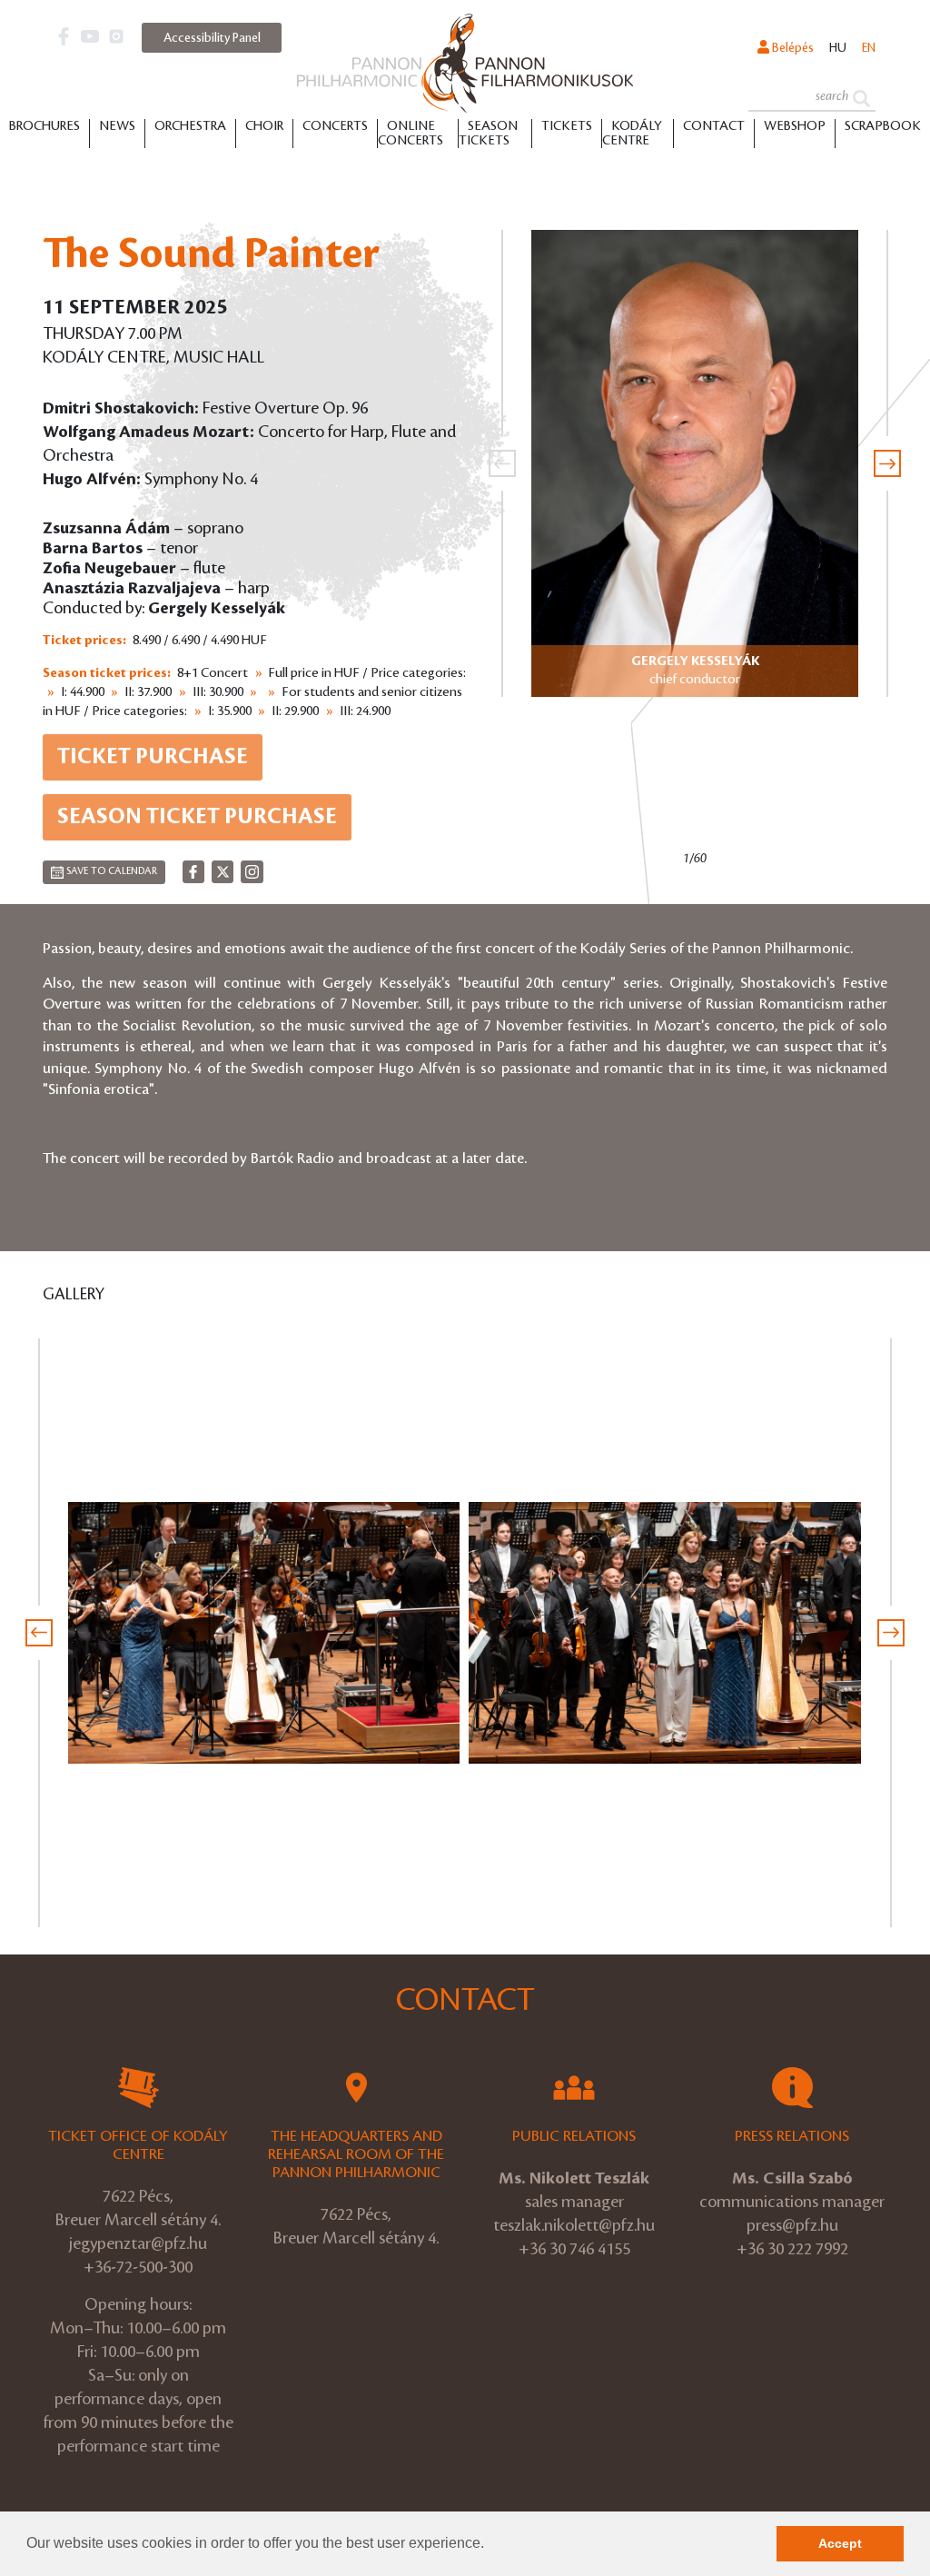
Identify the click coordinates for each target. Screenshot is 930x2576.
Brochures (45, 126)
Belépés (791, 48)
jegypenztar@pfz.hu (138, 2243)
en (869, 48)
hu (838, 48)
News (117, 126)
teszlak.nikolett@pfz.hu (574, 2225)
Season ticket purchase (197, 817)
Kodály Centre (632, 134)
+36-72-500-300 (138, 2267)
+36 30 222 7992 (792, 2249)
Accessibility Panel (212, 38)
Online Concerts (411, 134)
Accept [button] (840, 2543)
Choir (264, 126)
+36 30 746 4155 (574, 2249)
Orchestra (190, 126)
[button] (490, 2545)
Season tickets (488, 134)
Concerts (335, 126)
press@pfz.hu (792, 2225)
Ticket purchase (153, 757)
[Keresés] (861, 97)
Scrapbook (883, 126)
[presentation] (502, 463)
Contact (714, 126)
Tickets (567, 126)
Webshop (795, 126)
